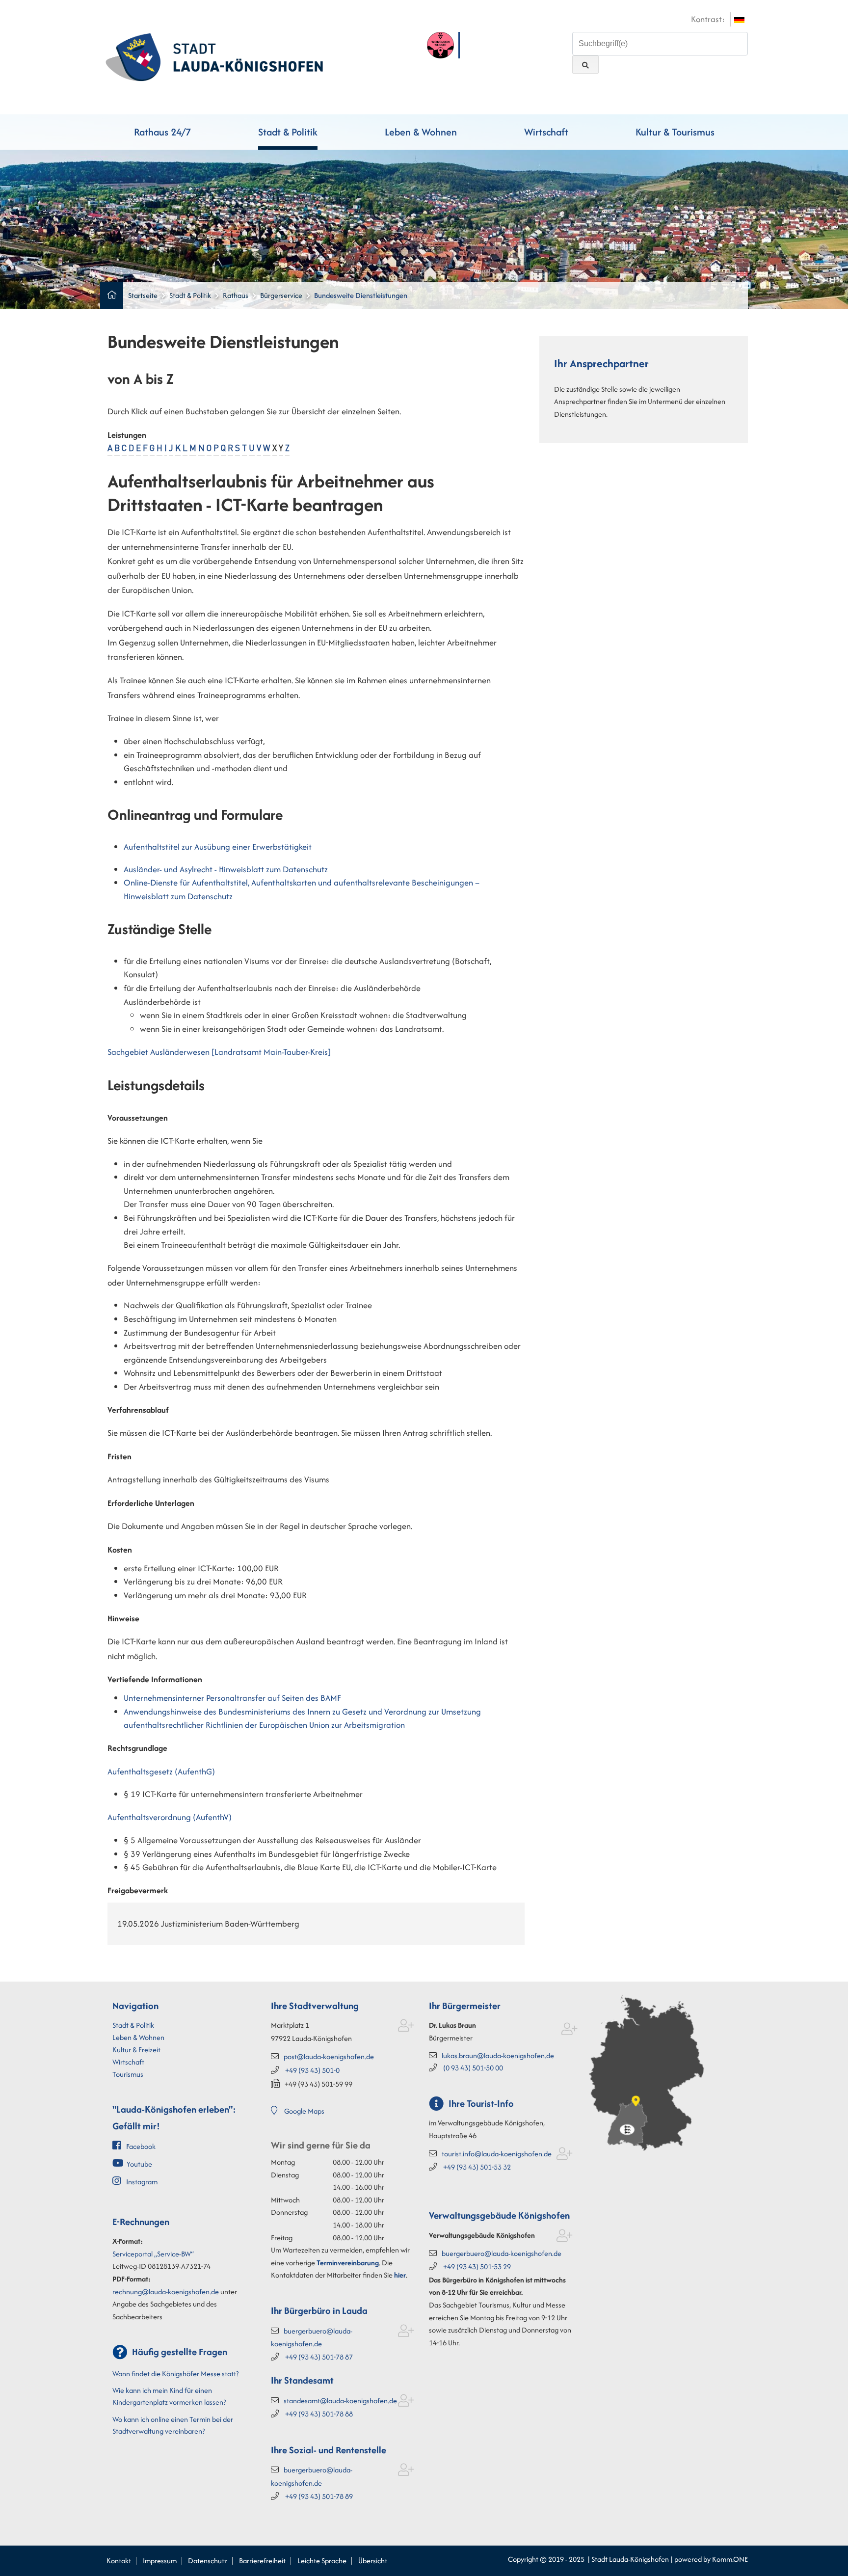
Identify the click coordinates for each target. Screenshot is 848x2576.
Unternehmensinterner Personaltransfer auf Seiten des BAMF (232, 1698)
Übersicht (373, 2561)
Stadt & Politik (288, 132)
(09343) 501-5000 (473, 2068)
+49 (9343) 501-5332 (477, 2167)
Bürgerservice (281, 295)
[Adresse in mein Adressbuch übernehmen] (406, 2027)
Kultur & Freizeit (136, 2050)
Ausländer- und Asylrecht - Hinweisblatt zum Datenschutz (226, 869)
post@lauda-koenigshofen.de (329, 2056)
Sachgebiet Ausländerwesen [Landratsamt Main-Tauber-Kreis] (219, 1052)
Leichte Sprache (322, 2561)
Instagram (142, 2182)
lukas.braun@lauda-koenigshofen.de (498, 2055)
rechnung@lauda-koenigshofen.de (166, 2292)
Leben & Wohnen (421, 132)
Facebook (141, 2146)
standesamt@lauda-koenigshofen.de (340, 2401)
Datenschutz (208, 2561)
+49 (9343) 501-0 (312, 2070)
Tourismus (128, 2074)
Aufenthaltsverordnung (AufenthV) (170, 1817)
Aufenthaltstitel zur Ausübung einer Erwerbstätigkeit (218, 847)
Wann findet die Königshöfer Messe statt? (175, 2374)
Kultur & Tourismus (675, 132)
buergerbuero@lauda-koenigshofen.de (502, 2253)
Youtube (139, 2164)
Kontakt (119, 2561)
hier (400, 2275)
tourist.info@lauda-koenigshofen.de (497, 2154)
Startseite (143, 295)
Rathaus (236, 295)
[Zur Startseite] (214, 56)
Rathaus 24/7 (162, 132)
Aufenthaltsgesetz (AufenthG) (161, 1771)
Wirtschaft (546, 132)
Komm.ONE (730, 2559)
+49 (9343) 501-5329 (477, 2267)
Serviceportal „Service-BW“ (153, 2254)
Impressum (160, 2561)
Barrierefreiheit (262, 2561)
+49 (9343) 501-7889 (319, 2496)
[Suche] (585, 65)
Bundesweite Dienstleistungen (361, 295)
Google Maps (304, 2111)
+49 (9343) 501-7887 (319, 2357)
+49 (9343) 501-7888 (319, 2414)
